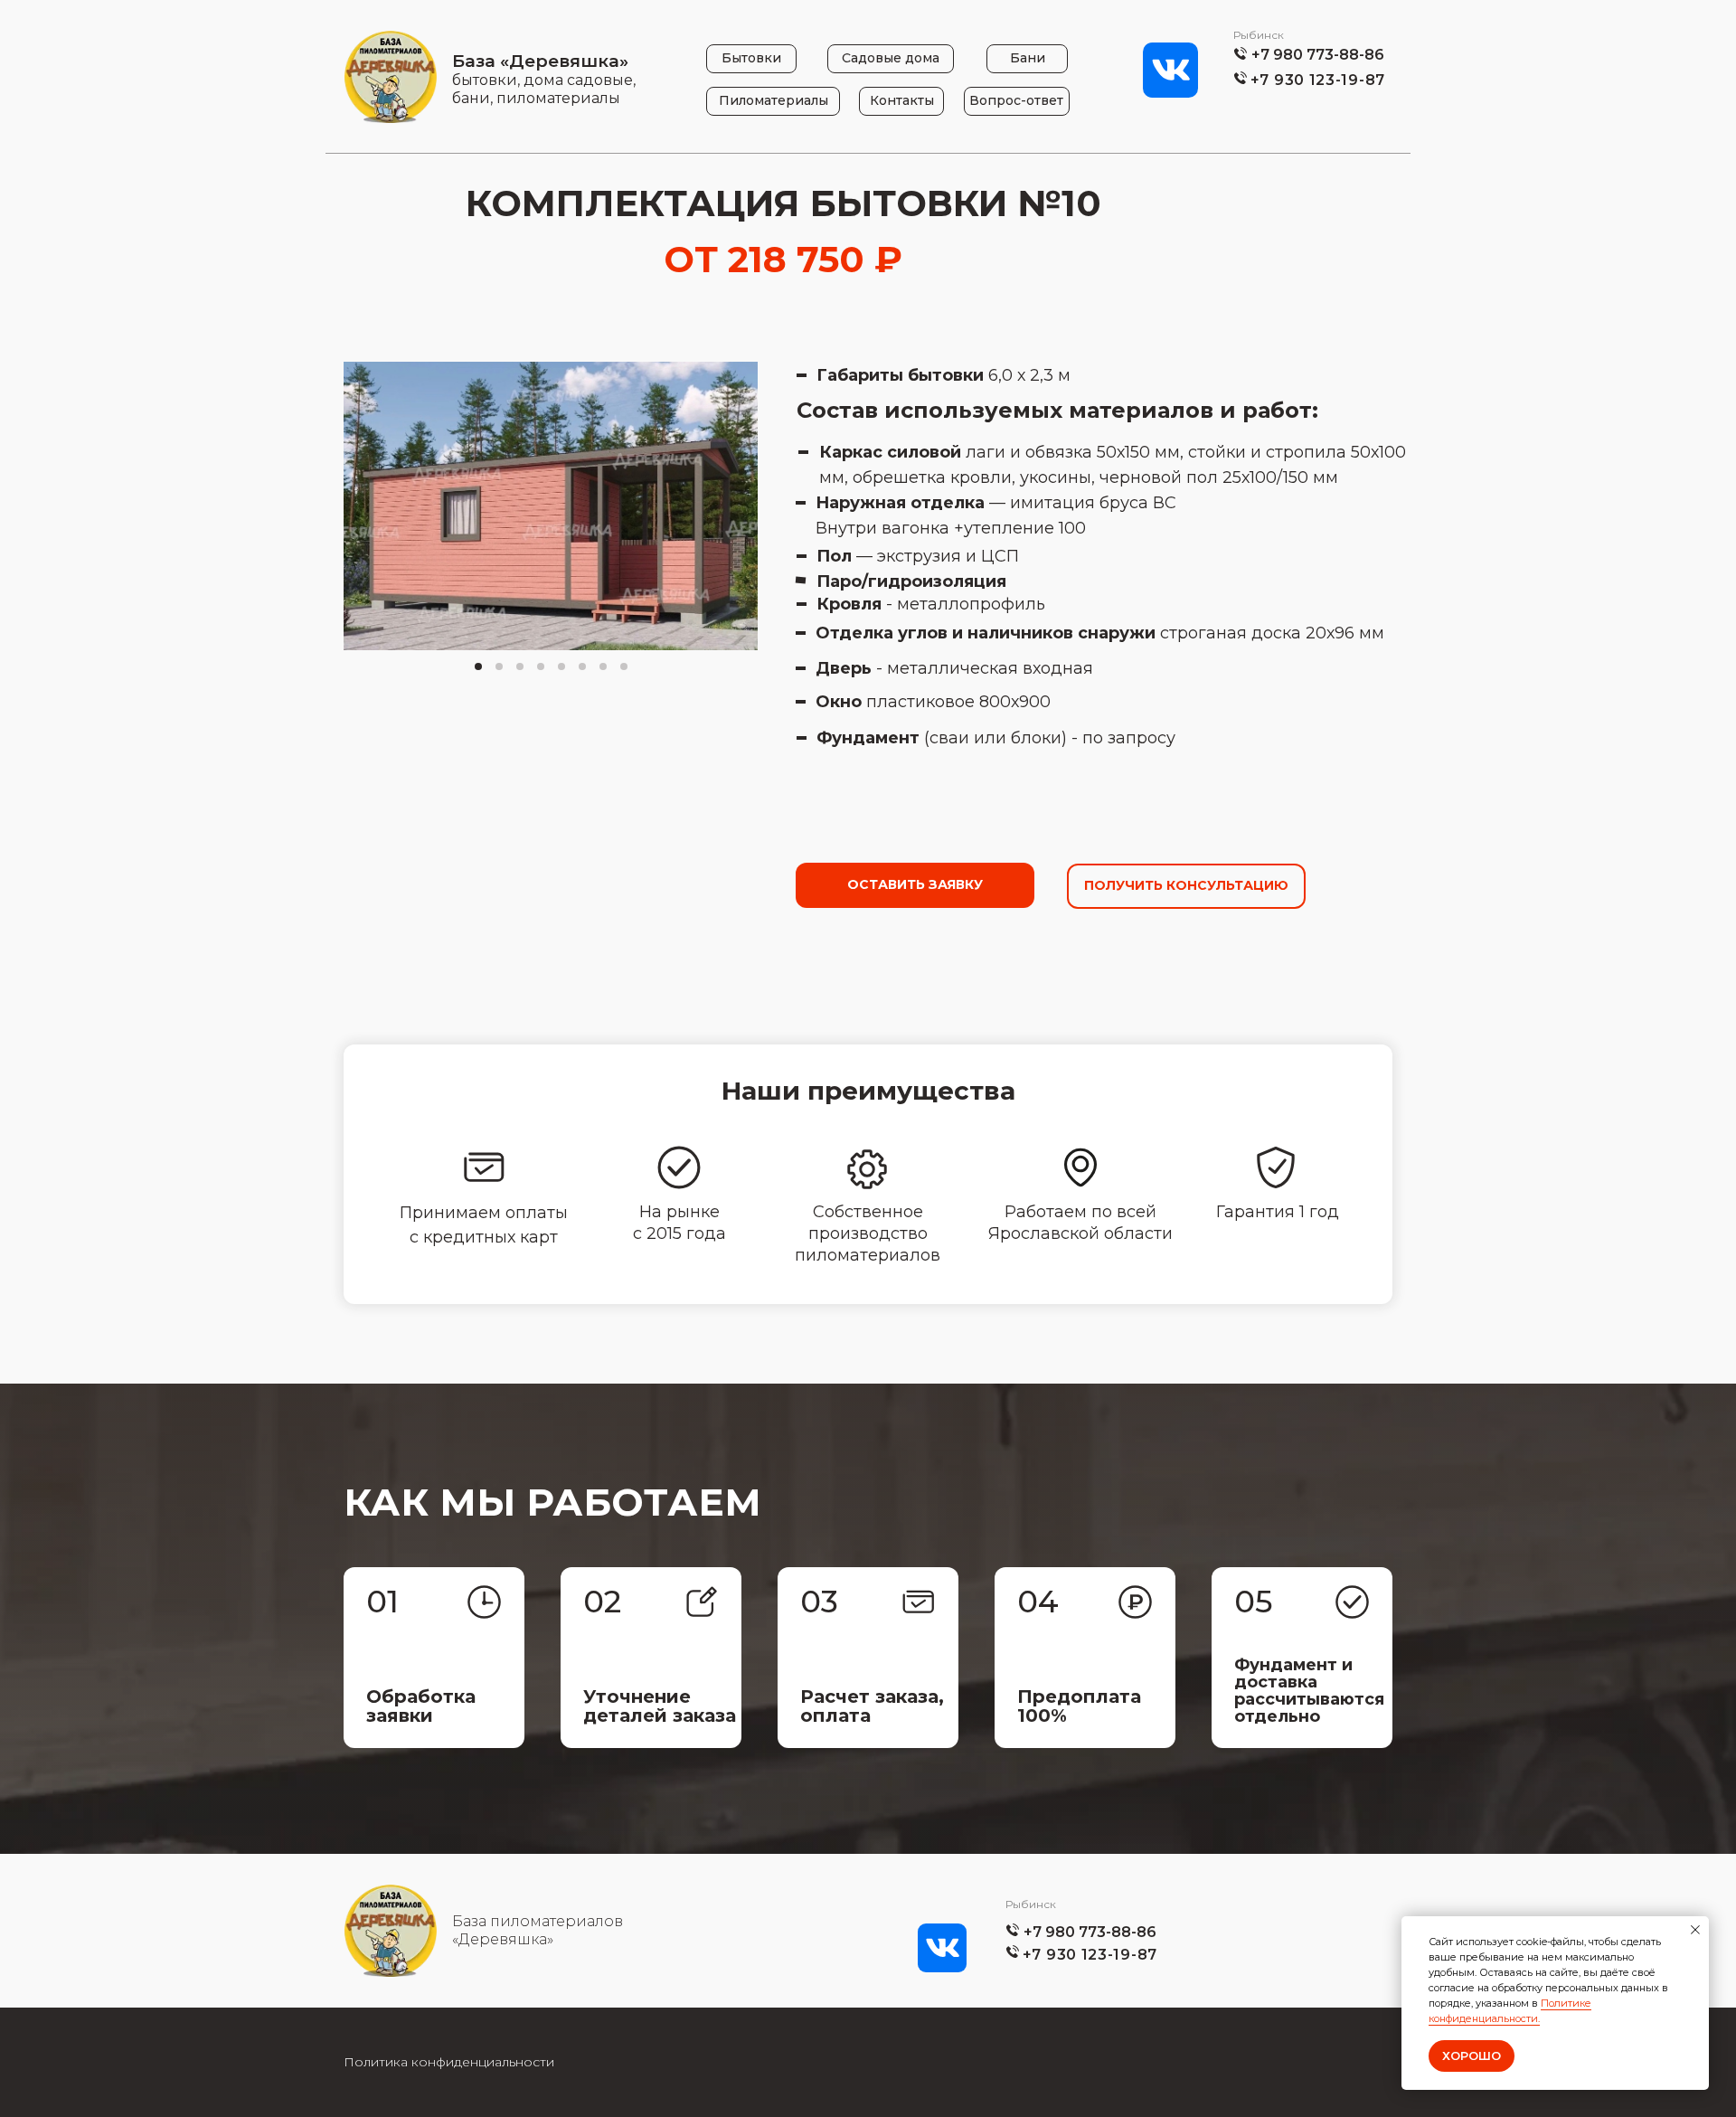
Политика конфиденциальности (449, 2062)
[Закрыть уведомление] (1695, 1930)
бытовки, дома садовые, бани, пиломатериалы (544, 89)
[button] (915, 885)
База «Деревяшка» (540, 61)
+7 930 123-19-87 (1318, 80)
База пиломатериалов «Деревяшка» (538, 1930)
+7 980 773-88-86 (1318, 55)
